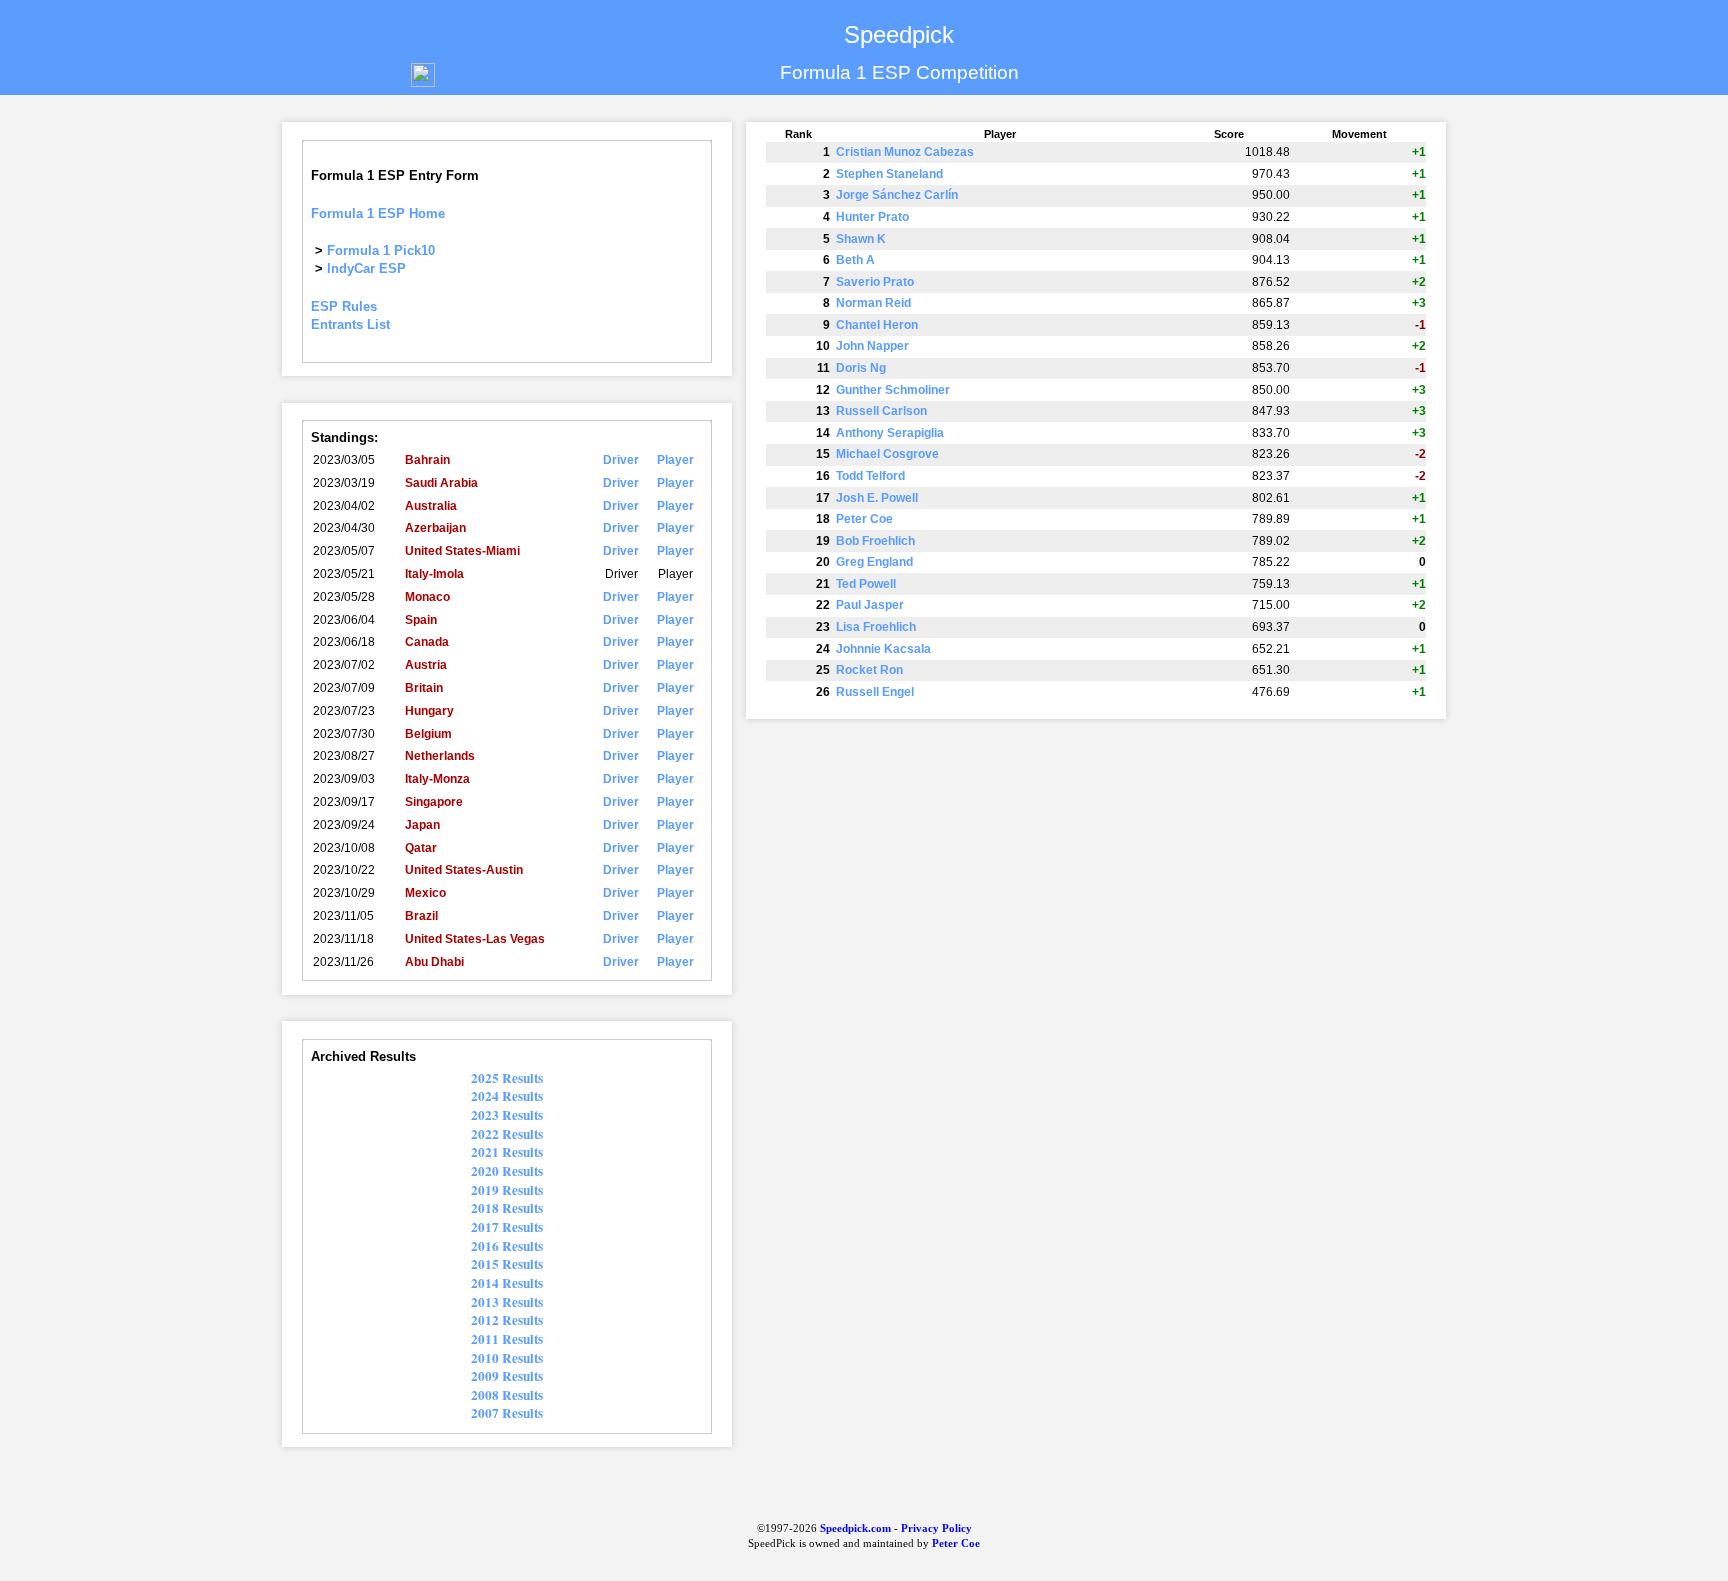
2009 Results (507, 1376)
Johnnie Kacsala (883, 649)
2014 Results (507, 1283)
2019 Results (507, 1190)
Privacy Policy (936, 1528)
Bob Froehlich (875, 541)
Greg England (874, 562)
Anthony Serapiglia (890, 433)
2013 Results (507, 1302)
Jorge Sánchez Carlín (897, 195)
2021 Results (507, 1152)
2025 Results (507, 1078)
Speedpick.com (854, 1528)
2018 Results (507, 1208)
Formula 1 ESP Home (378, 213)
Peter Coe (864, 519)
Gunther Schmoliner (893, 390)
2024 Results (507, 1096)
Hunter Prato (872, 217)
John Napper (872, 346)
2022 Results (507, 1134)
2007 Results (507, 1413)
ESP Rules (344, 306)
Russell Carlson (881, 411)
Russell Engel (875, 692)
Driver (621, 460)
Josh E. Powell (877, 498)
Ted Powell (866, 584)
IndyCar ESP (366, 268)
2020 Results (507, 1171)
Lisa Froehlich (876, 627)
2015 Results (507, 1264)
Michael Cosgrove (887, 454)
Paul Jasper (870, 605)
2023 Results (507, 1115)
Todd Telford (870, 476)
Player (675, 460)
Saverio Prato (875, 282)
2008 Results (507, 1395)
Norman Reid (873, 303)
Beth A (855, 260)
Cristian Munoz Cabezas (905, 152)
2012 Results (507, 1320)
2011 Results (507, 1339)
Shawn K (861, 239)
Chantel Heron (877, 325)
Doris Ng (861, 368)
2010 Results (507, 1358)
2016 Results (507, 1246)
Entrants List (350, 324)
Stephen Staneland (889, 174)
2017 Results (507, 1227)
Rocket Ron (869, 670)
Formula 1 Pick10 (381, 250)
